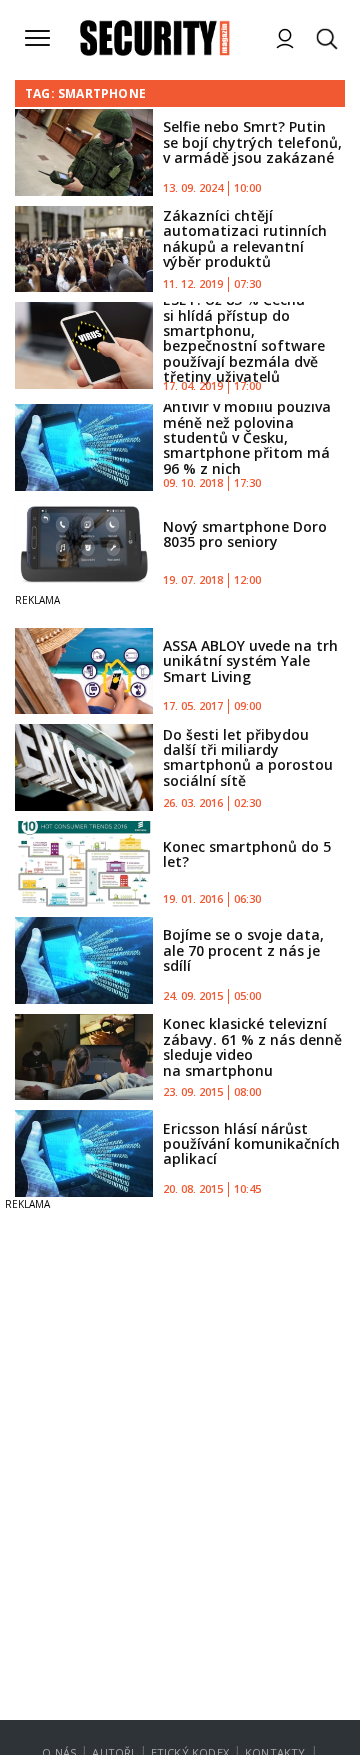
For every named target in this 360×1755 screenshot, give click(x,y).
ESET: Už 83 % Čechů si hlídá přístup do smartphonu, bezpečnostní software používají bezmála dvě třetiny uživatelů (244, 338)
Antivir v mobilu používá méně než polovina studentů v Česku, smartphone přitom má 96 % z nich (247, 437)
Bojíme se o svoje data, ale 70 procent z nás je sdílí (243, 950)
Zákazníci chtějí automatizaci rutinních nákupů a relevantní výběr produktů (245, 238)
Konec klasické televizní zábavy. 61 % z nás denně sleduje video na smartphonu (252, 1046)
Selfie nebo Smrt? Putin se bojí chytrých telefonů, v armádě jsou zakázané (252, 142)
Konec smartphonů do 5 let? (247, 854)
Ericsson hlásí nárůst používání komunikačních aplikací (251, 1144)
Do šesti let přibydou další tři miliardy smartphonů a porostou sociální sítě (248, 757)
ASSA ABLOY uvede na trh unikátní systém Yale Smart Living (250, 661)
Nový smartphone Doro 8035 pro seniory (245, 534)
